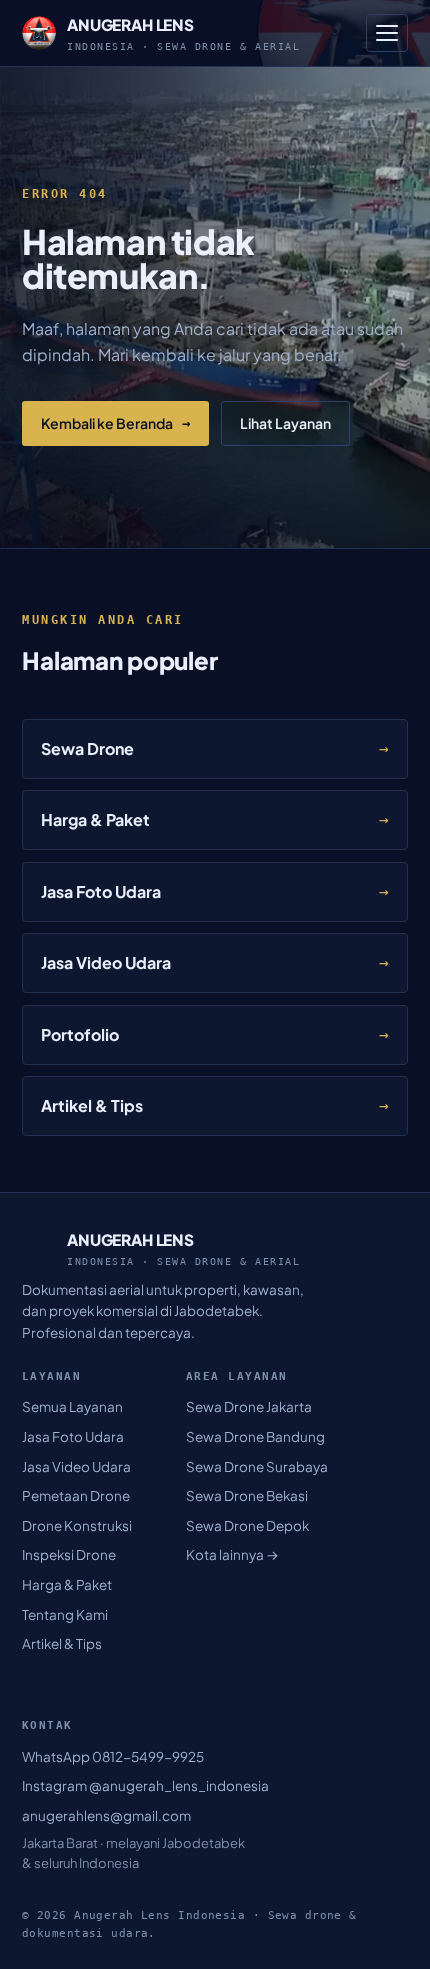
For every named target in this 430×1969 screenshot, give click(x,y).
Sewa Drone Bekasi (247, 1495)
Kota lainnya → (232, 1554)
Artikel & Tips (62, 1643)
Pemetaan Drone (76, 1495)
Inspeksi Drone (69, 1554)
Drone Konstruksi (77, 1525)
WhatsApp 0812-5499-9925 (113, 1756)
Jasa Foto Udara (73, 1436)
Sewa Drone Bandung (255, 1436)
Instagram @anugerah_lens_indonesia (145, 1785)
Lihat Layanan (285, 423)
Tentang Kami (65, 1614)
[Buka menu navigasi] (387, 33)
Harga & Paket (67, 1584)
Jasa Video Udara (76, 1466)
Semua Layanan (72, 1406)
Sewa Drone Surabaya (257, 1466)
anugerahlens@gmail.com (106, 1815)
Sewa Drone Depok (247, 1525)
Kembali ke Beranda (115, 423)
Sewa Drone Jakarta (249, 1406)
